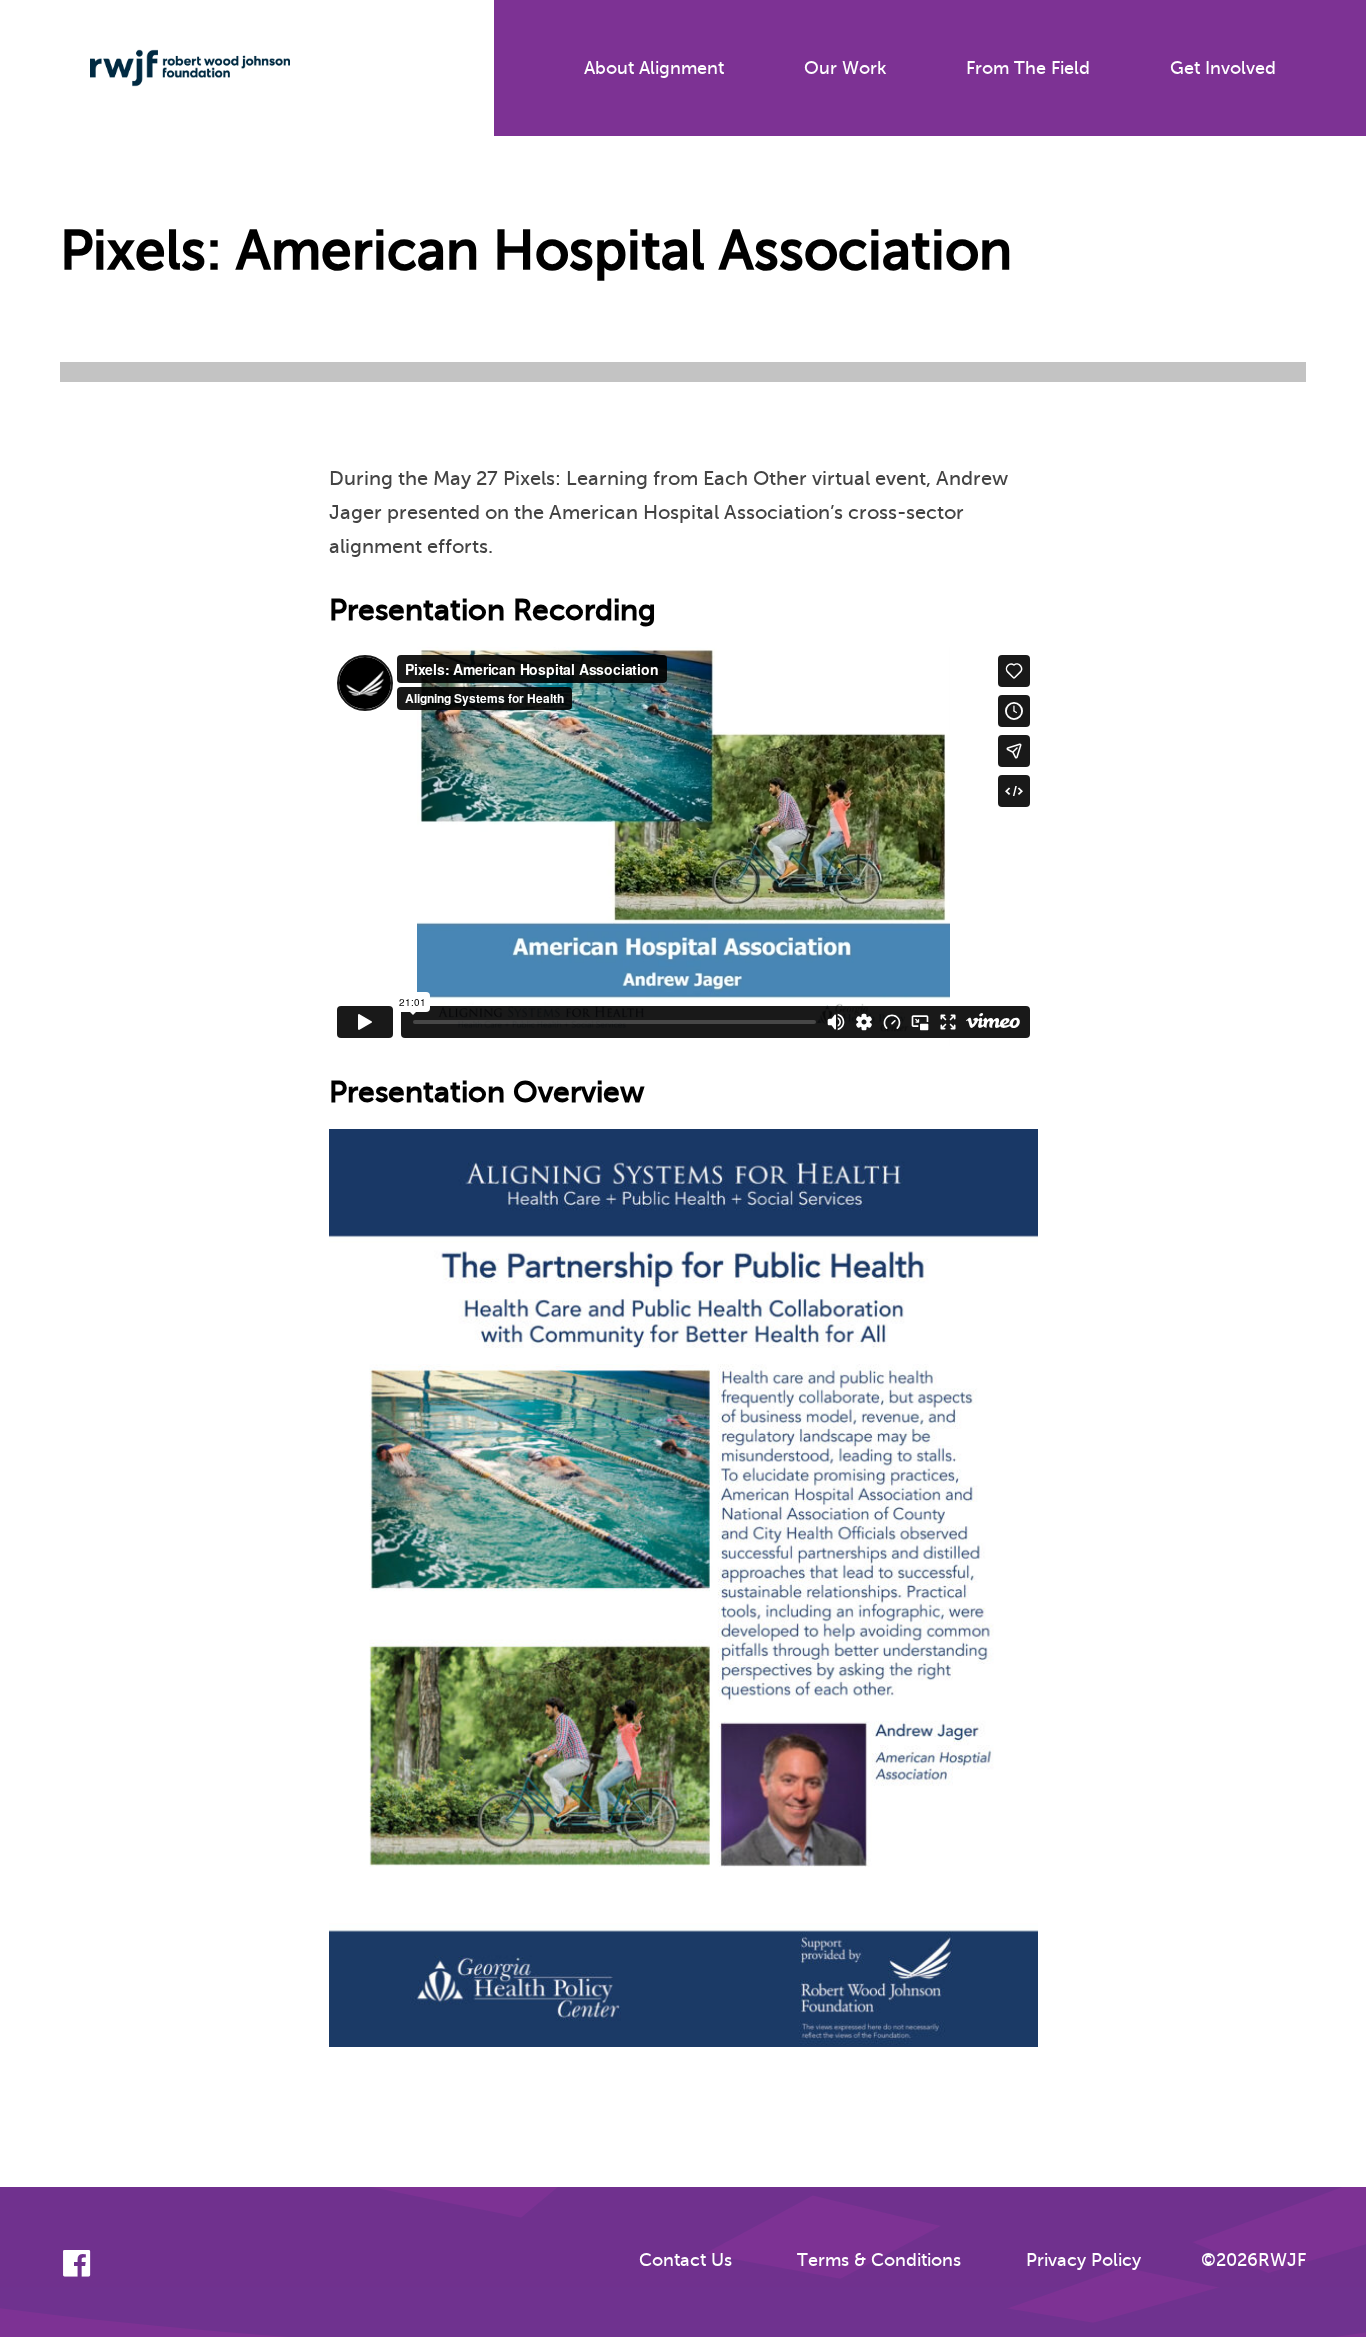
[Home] (175, 68)
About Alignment (654, 68)
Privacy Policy (1083, 2260)
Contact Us (685, 2260)
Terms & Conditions (879, 2260)
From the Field (1028, 68)
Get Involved (1223, 68)
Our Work (845, 68)
